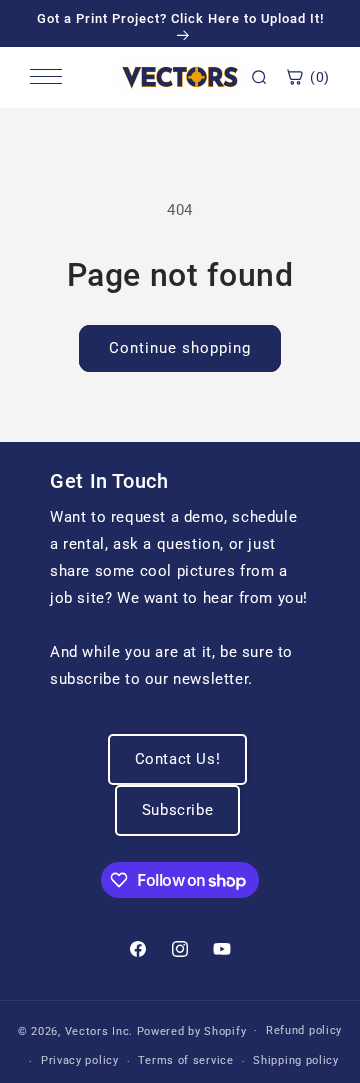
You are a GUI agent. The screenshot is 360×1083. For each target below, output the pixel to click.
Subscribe (177, 810)
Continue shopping (180, 348)
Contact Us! (178, 759)
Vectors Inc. (101, 1030)
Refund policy (304, 1030)
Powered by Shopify (192, 1030)
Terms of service (185, 1060)
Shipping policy (296, 1060)
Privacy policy (80, 1060)
